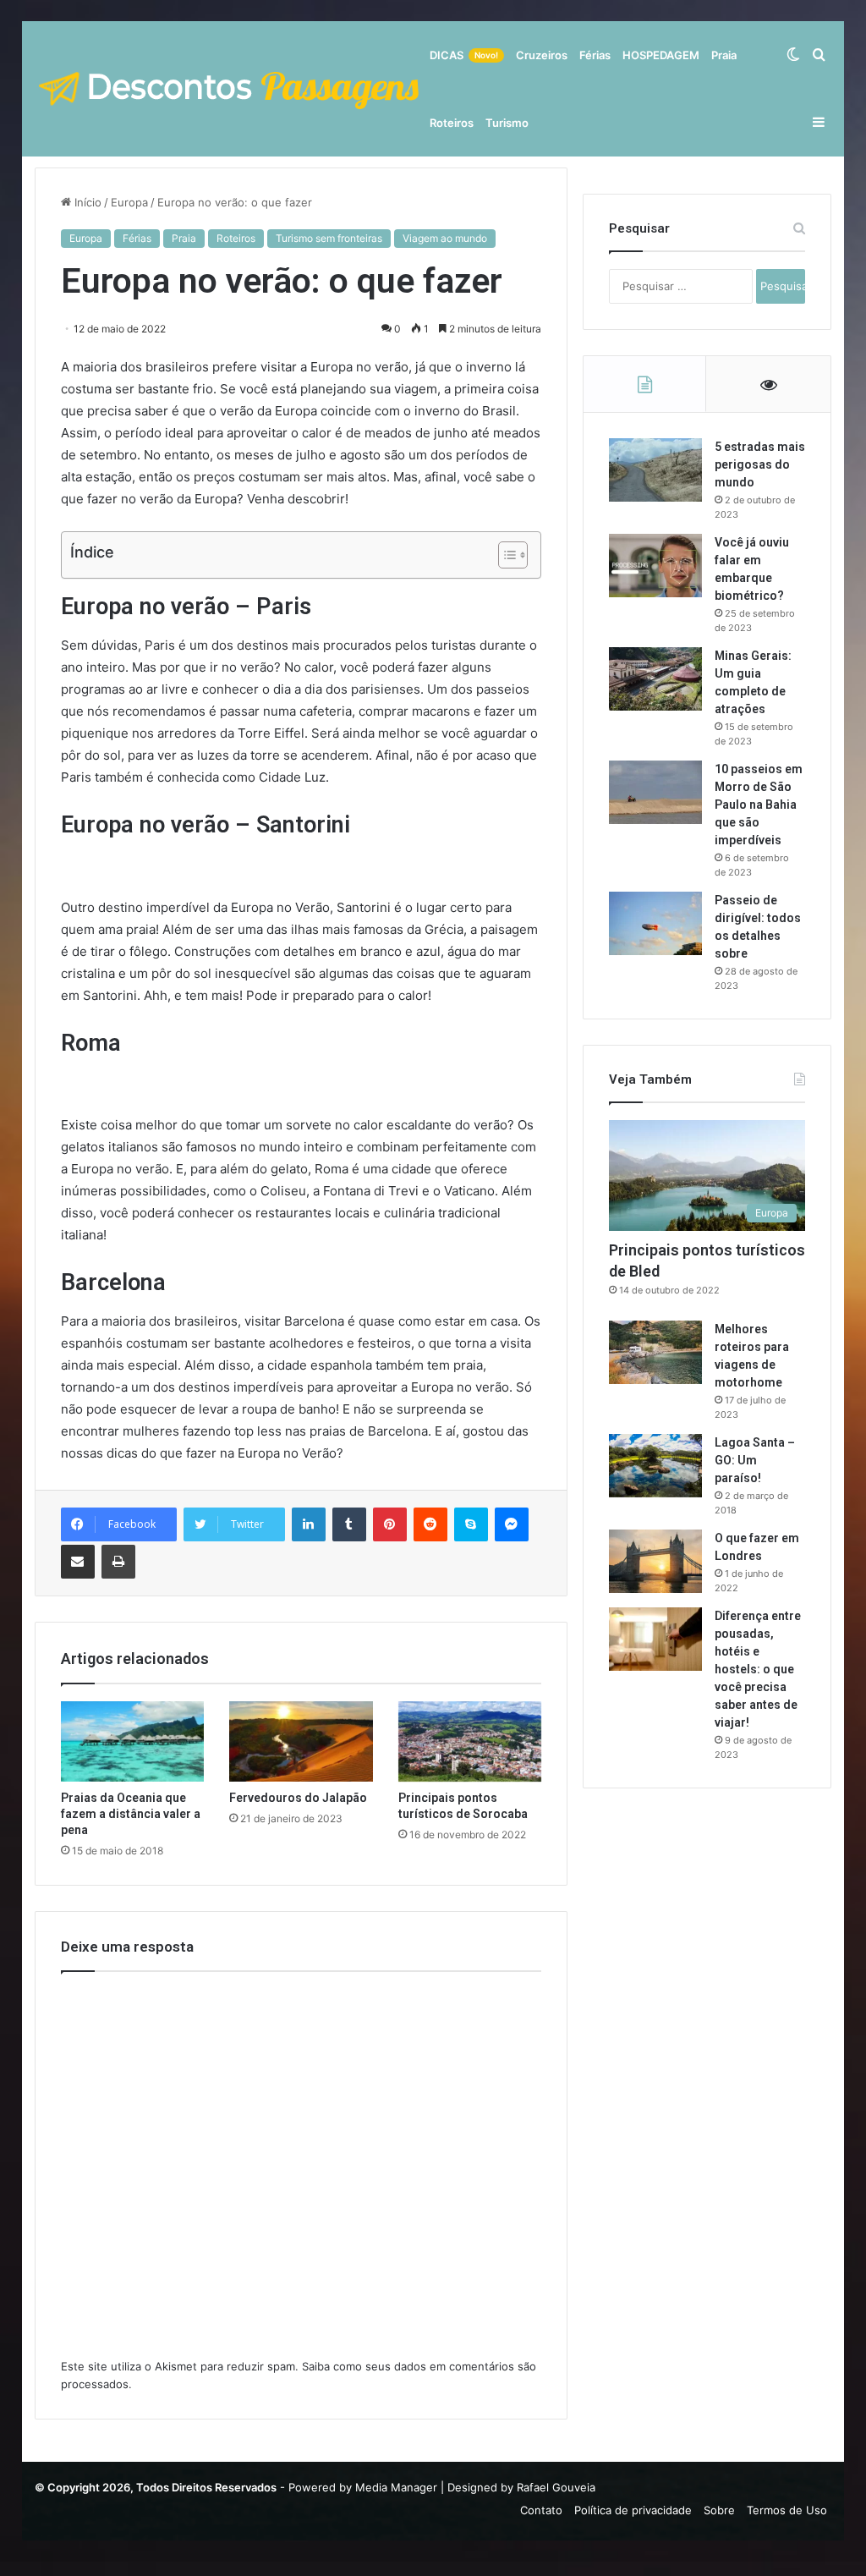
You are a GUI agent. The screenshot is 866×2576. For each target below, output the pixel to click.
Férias (595, 55)
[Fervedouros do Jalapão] (301, 1742)
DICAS (464, 55)
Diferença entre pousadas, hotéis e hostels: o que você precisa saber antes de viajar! (758, 1669)
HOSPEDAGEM (661, 55)
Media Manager (396, 2487)
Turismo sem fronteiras (329, 238)
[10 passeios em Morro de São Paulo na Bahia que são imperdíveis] (655, 792)
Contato (541, 2510)
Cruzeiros (542, 55)
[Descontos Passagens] (229, 89)
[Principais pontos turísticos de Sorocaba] (470, 1742)
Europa (129, 202)
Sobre (719, 2510)
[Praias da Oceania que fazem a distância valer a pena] (133, 1742)
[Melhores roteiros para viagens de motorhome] (655, 1352)
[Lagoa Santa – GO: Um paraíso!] (655, 1466)
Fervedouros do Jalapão (298, 1798)
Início (86, 202)
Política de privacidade (633, 2510)
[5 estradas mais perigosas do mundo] (655, 470)
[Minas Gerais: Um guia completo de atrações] (655, 679)
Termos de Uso (787, 2510)
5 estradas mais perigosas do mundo (760, 464)
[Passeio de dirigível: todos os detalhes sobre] (655, 923)
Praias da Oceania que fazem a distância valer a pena (131, 1814)
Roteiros (452, 123)
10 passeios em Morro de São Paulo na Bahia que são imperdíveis (759, 805)
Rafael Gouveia (556, 2487)
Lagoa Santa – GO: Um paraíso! (755, 1460)
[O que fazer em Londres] (655, 1561)
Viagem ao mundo (445, 238)
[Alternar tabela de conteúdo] (504, 555)
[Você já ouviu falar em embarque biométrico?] (655, 566)
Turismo (507, 123)
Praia (724, 55)
